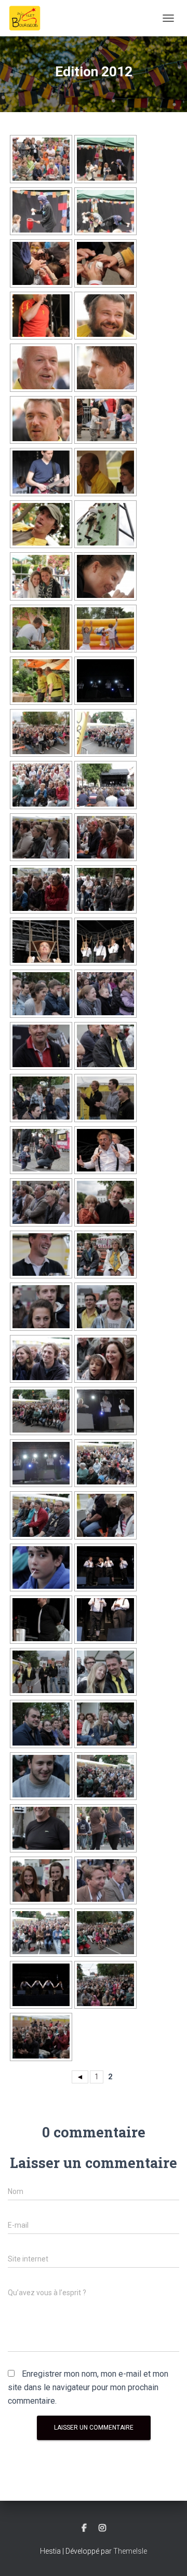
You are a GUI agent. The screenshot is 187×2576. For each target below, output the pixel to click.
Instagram (102, 2528)
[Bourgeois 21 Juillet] (29, 18)
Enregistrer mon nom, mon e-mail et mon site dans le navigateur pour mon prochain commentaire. (88, 2387)
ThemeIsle (130, 2551)
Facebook (84, 2528)
